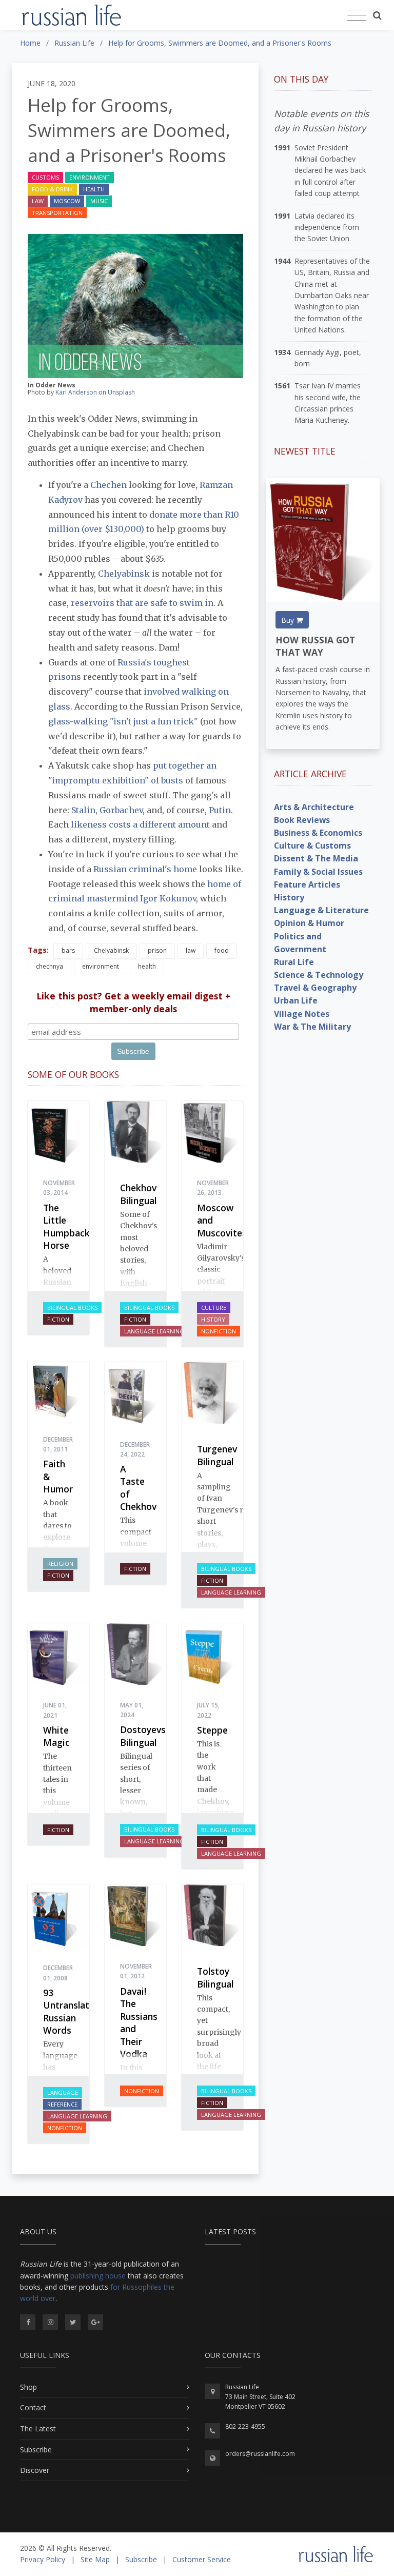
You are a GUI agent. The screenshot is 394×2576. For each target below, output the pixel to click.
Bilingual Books (72, 1307)
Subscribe (36, 2450)
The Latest (38, 2428)
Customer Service (202, 2559)
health (147, 966)
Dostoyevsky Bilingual (148, 1736)
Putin (220, 810)
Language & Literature (321, 910)
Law (38, 201)
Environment (90, 177)
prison (157, 950)
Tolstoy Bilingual (215, 1978)
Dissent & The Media (316, 858)
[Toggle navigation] (357, 15)
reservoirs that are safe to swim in (142, 603)
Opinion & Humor (309, 923)
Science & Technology (319, 975)
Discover (35, 2470)
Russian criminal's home (145, 869)
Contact (33, 2407)
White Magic (56, 1736)
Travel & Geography (315, 988)
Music (99, 201)
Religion (60, 1564)
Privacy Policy (43, 2559)
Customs (45, 177)
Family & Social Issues (318, 872)
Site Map (95, 2559)
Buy (289, 620)
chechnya (50, 966)
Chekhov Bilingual (138, 1194)
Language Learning (154, 1331)
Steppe (212, 1730)
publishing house (98, 2276)
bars (68, 950)
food (222, 950)
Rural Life (294, 962)
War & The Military (312, 1027)
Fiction (58, 1319)
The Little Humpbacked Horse (72, 1227)
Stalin (83, 810)
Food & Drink (52, 189)
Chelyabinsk (125, 574)
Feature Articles (307, 884)
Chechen (109, 485)
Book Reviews (302, 820)
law (191, 950)
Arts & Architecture (314, 807)
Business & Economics (318, 833)
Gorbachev (121, 810)
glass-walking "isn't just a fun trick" (123, 721)
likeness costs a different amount (140, 824)
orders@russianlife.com (260, 2454)
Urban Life (296, 1000)
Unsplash (121, 392)
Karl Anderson (76, 392)
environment (101, 966)
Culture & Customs (312, 845)
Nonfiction (219, 1331)
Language (63, 2092)
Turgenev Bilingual (217, 1455)
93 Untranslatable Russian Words (75, 2012)
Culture (214, 1307)
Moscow (67, 201)
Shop (28, 2387)
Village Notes (302, 1014)
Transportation (57, 213)
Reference (62, 2104)
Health (94, 189)
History (213, 1319)
